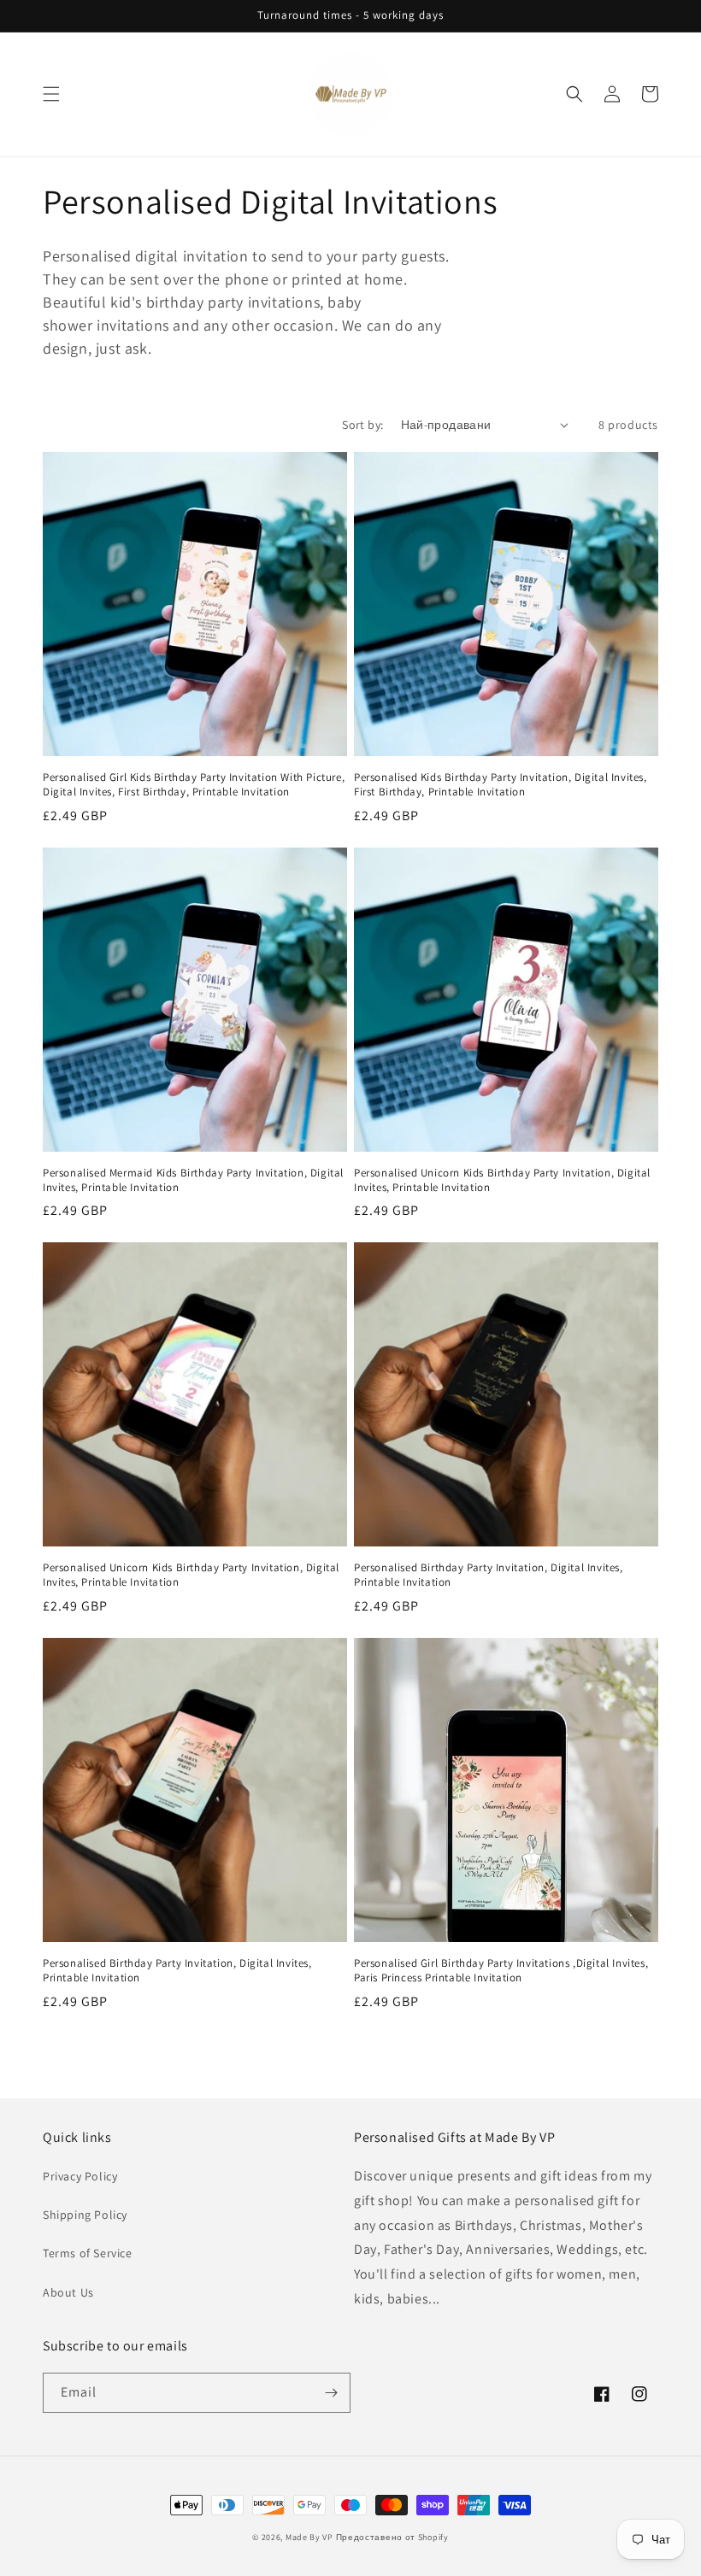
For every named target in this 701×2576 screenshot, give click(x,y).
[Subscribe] (331, 2393)
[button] (51, 94)
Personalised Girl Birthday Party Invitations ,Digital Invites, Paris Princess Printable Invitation (501, 1971)
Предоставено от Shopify (392, 2537)
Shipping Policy (85, 2215)
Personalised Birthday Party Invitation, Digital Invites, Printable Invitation (489, 1575)
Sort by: (362, 425)
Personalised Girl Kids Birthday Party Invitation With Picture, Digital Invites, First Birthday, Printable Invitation (194, 785)
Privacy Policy (80, 2176)
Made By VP (309, 2537)
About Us (68, 2292)
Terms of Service (88, 2253)
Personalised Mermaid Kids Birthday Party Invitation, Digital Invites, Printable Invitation (193, 1180)
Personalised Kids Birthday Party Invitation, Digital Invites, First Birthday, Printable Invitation (501, 785)
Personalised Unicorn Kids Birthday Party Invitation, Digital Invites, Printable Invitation (502, 1180)
